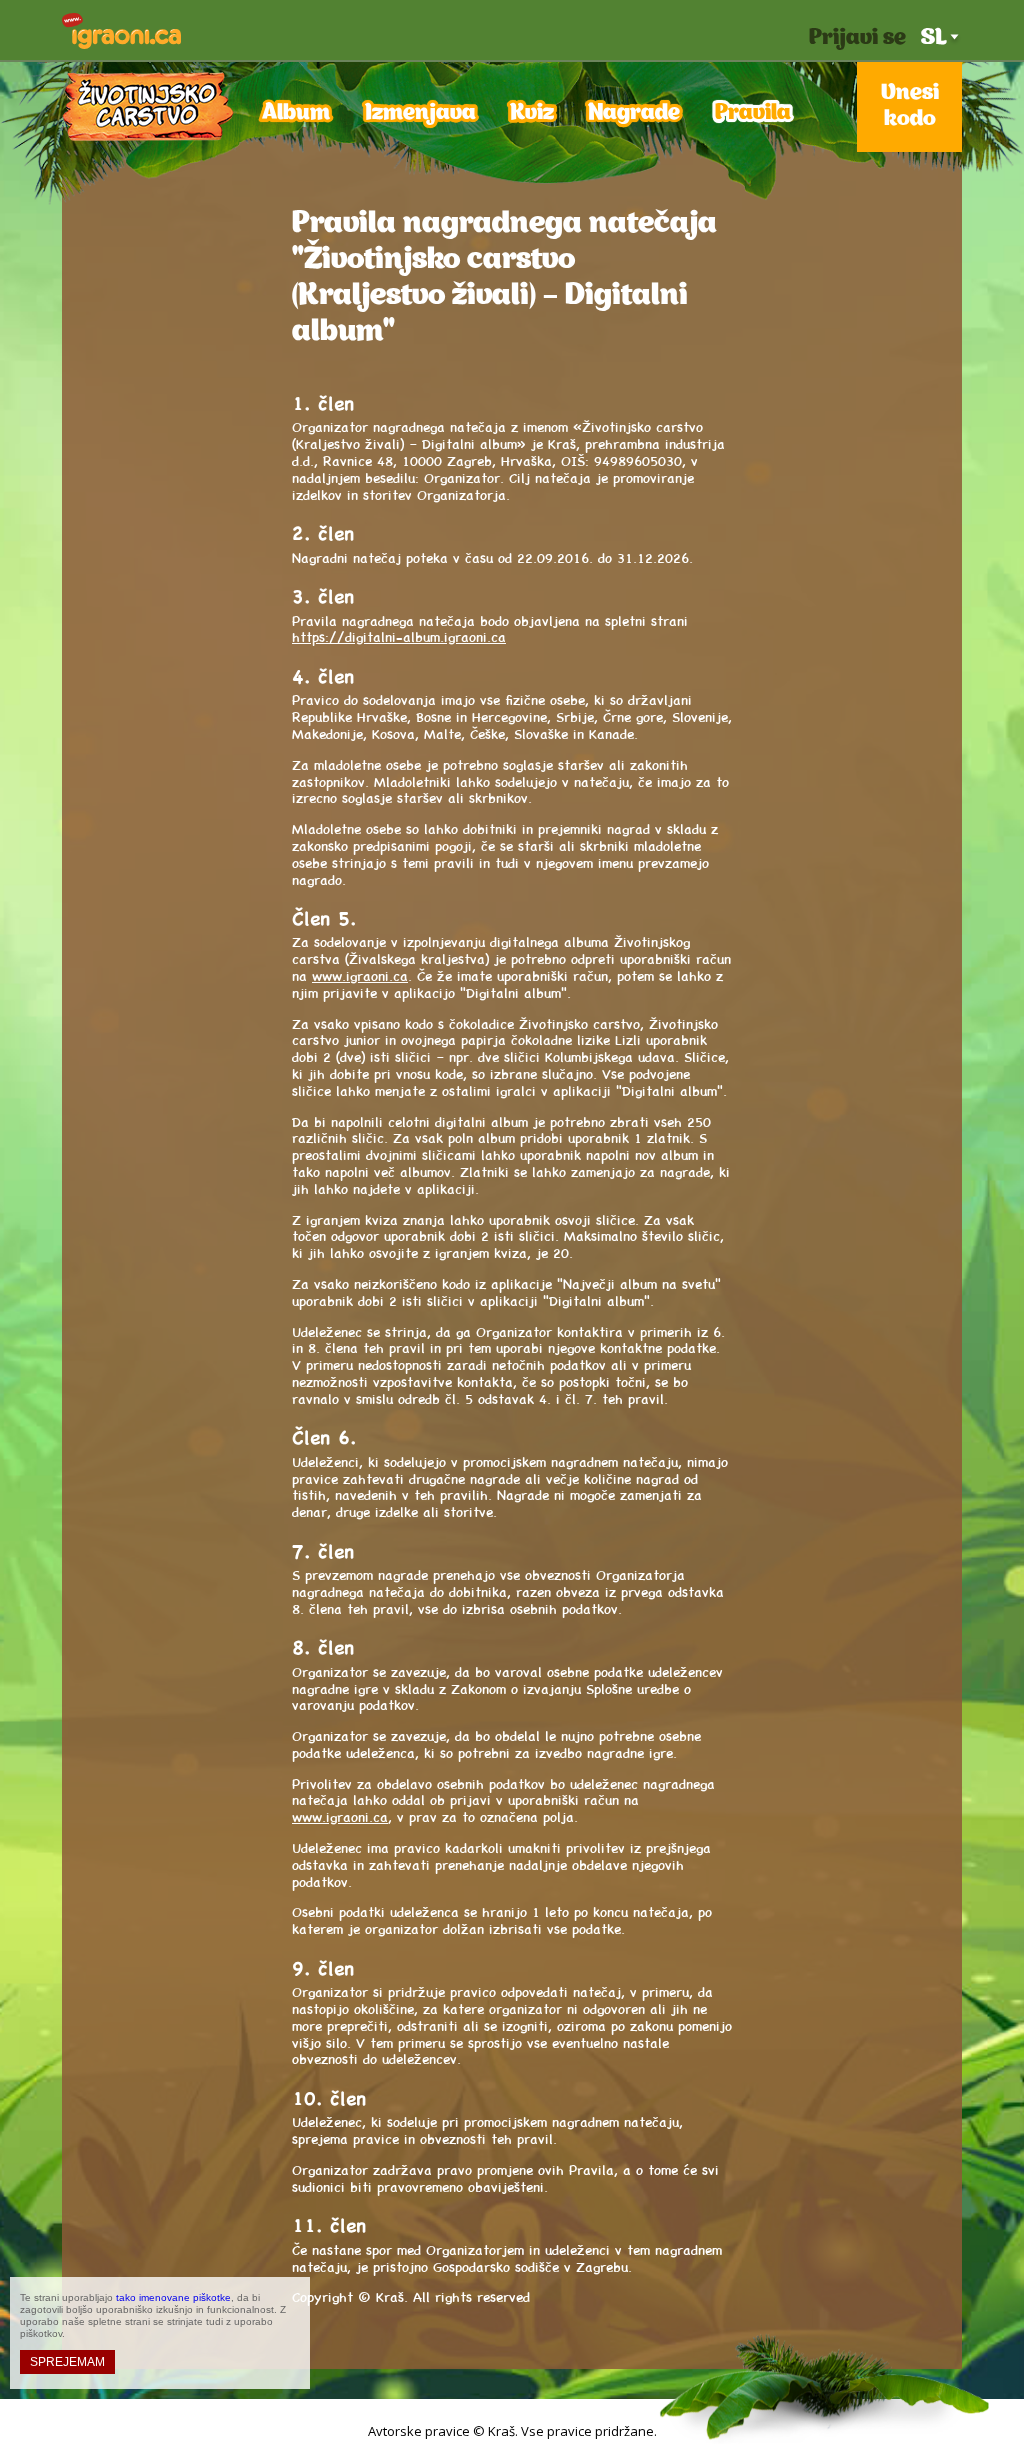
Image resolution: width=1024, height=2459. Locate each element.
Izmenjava (420, 113)
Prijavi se (857, 38)
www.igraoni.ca (360, 975)
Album (296, 113)
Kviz (532, 113)
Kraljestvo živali (148, 106)
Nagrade (634, 113)
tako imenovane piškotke (173, 2297)
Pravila (753, 113)
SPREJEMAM (67, 2362)
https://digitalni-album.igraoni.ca (399, 636)
